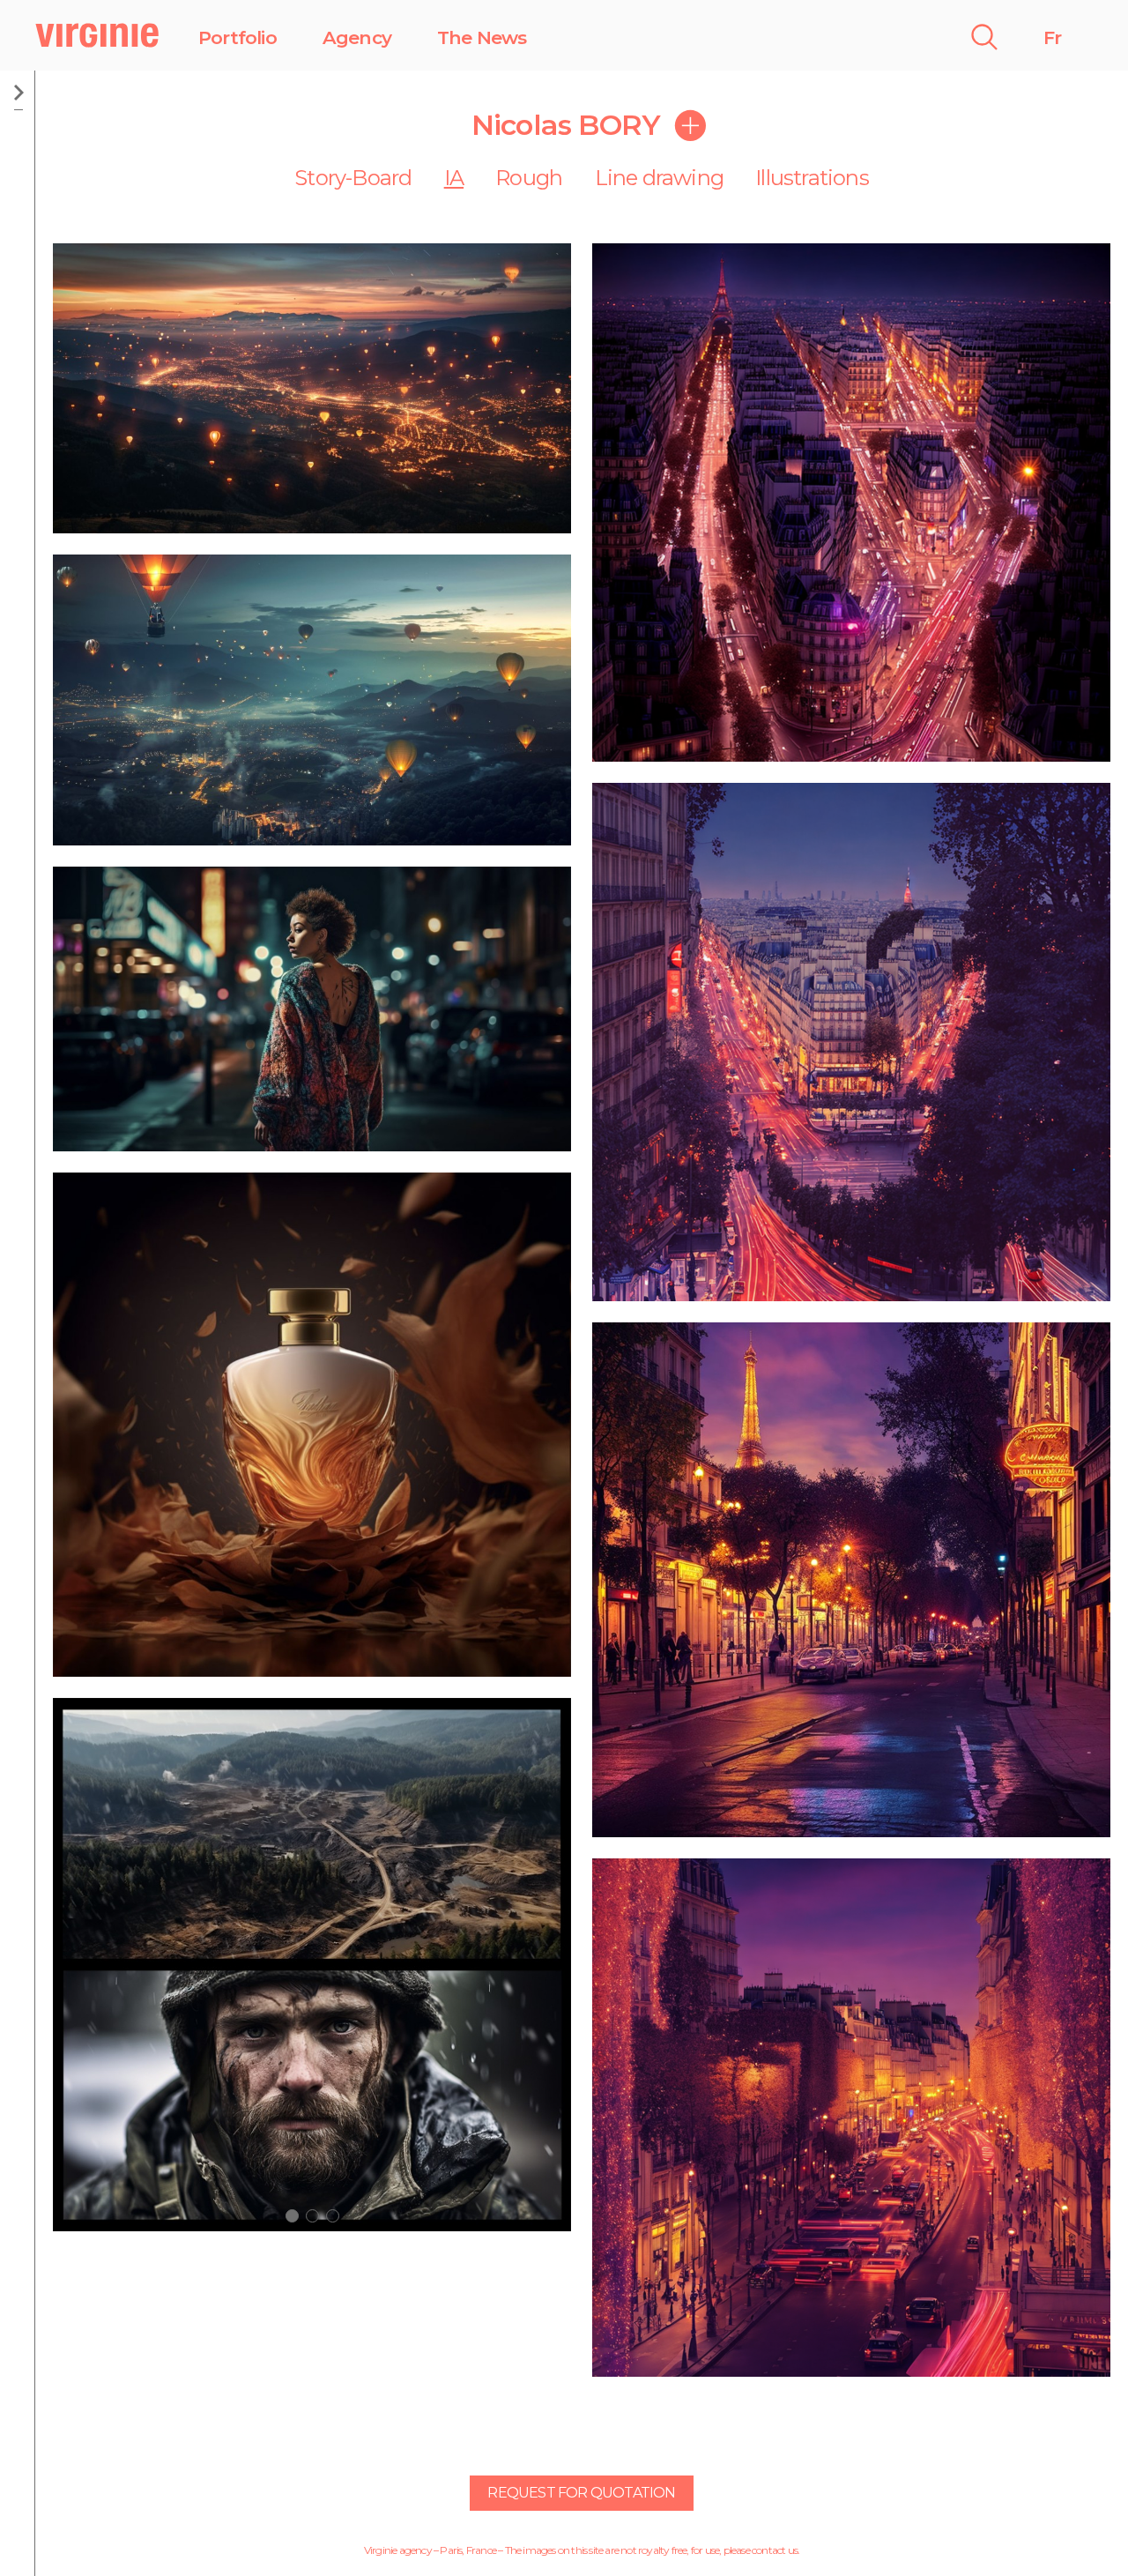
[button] (292, 2216)
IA (454, 178)
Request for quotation (581, 2493)
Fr (1052, 37)
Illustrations (812, 178)
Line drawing (659, 178)
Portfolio (237, 37)
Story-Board (353, 178)
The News (482, 37)
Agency (357, 37)
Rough (529, 178)
